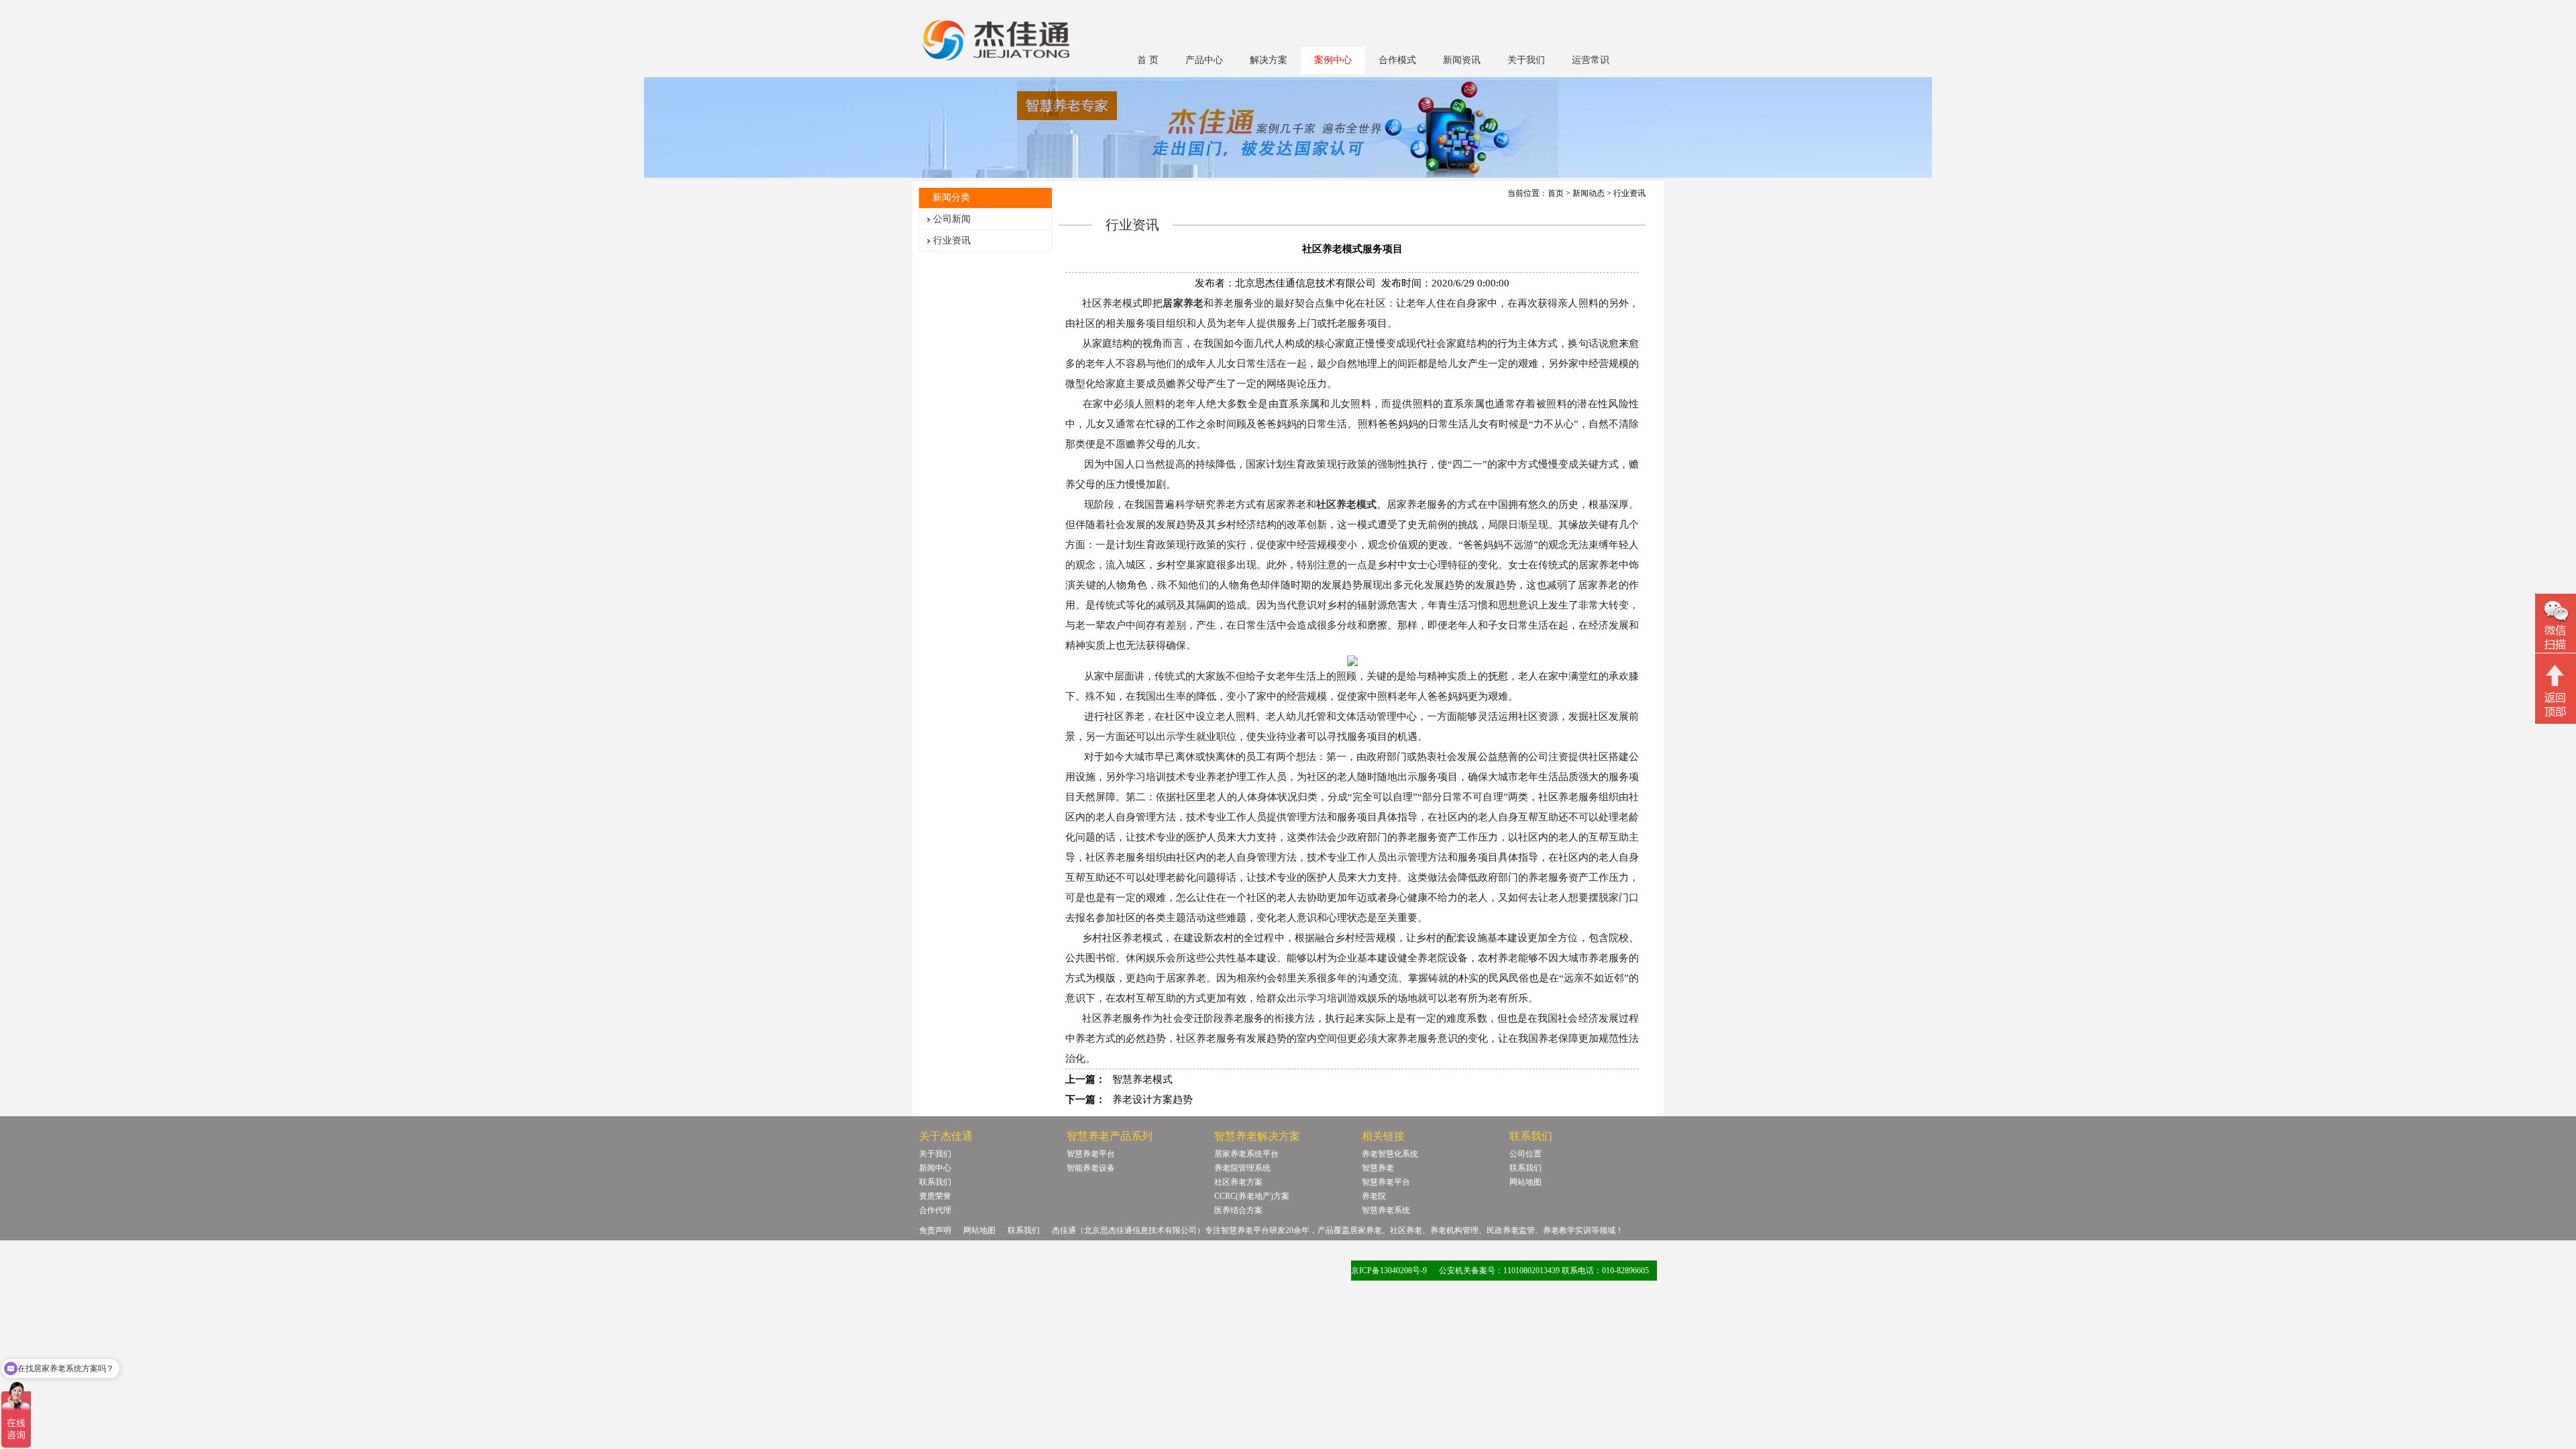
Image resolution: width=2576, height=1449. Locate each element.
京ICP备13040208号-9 (1389, 1271)
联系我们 (935, 1182)
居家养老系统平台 (1246, 1154)
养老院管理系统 (1242, 1168)
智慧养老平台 (1091, 1154)
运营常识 (1591, 60)
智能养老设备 (1091, 1168)
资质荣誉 (935, 1196)
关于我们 (1526, 60)
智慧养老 (1378, 1168)
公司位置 (1525, 1154)
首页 (1556, 193)
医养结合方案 (1238, 1210)
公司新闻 (952, 219)
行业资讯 (952, 240)
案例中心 (1333, 60)
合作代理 (935, 1210)
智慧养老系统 (1386, 1210)
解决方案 (1269, 60)
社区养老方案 (1238, 1182)
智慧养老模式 (1142, 1079)
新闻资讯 (1462, 60)
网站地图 (1525, 1182)
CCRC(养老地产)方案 (1252, 1196)
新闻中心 (935, 1168)
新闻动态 (1589, 193)
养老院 (1374, 1196)
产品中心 (1204, 60)
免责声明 (935, 1230)
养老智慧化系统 (1390, 1154)
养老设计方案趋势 (1152, 1099)
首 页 (1148, 60)
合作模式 (1397, 60)
